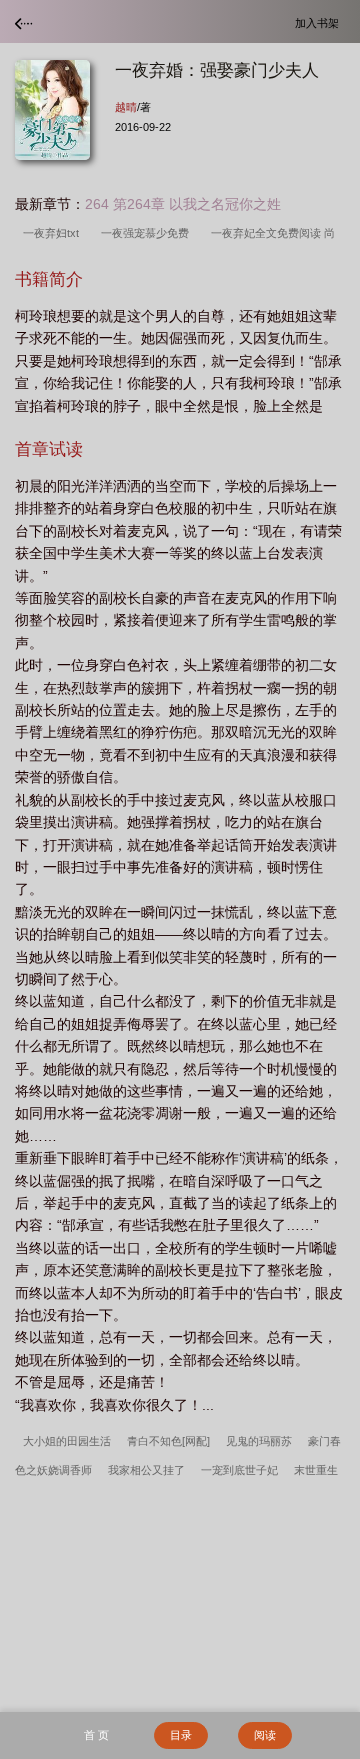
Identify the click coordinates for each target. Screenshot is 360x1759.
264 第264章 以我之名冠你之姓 (183, 204)
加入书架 (320, 22)
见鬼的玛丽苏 (259, 1441)
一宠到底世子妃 (239, 1470)
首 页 (96, 1735)
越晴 (126, 107)
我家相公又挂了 (146, 1470)
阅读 (265, 1735)
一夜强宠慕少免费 (148, 233)
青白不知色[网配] (168, 1441)
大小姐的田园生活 (67, 1441)
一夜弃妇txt (54, 233)
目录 (181, 1735)
